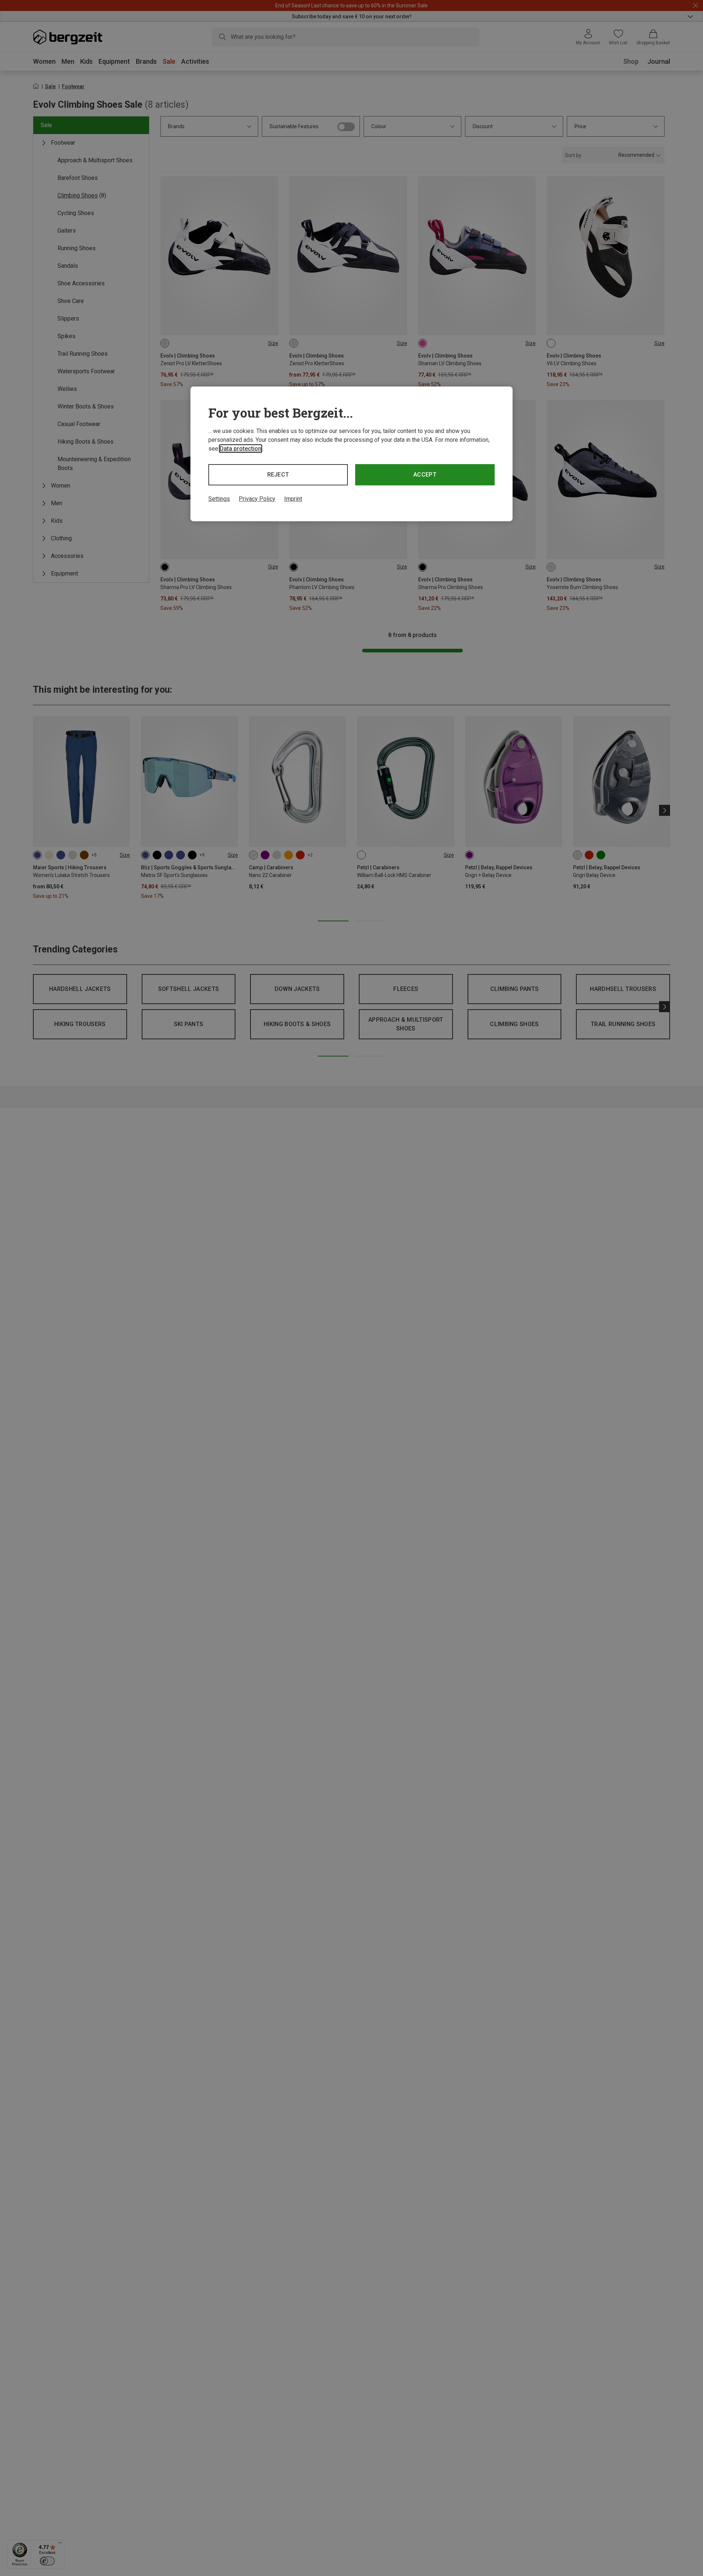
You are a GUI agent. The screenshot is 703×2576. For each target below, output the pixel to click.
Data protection (241, 449)
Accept (425, 475)
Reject (278, 475)
